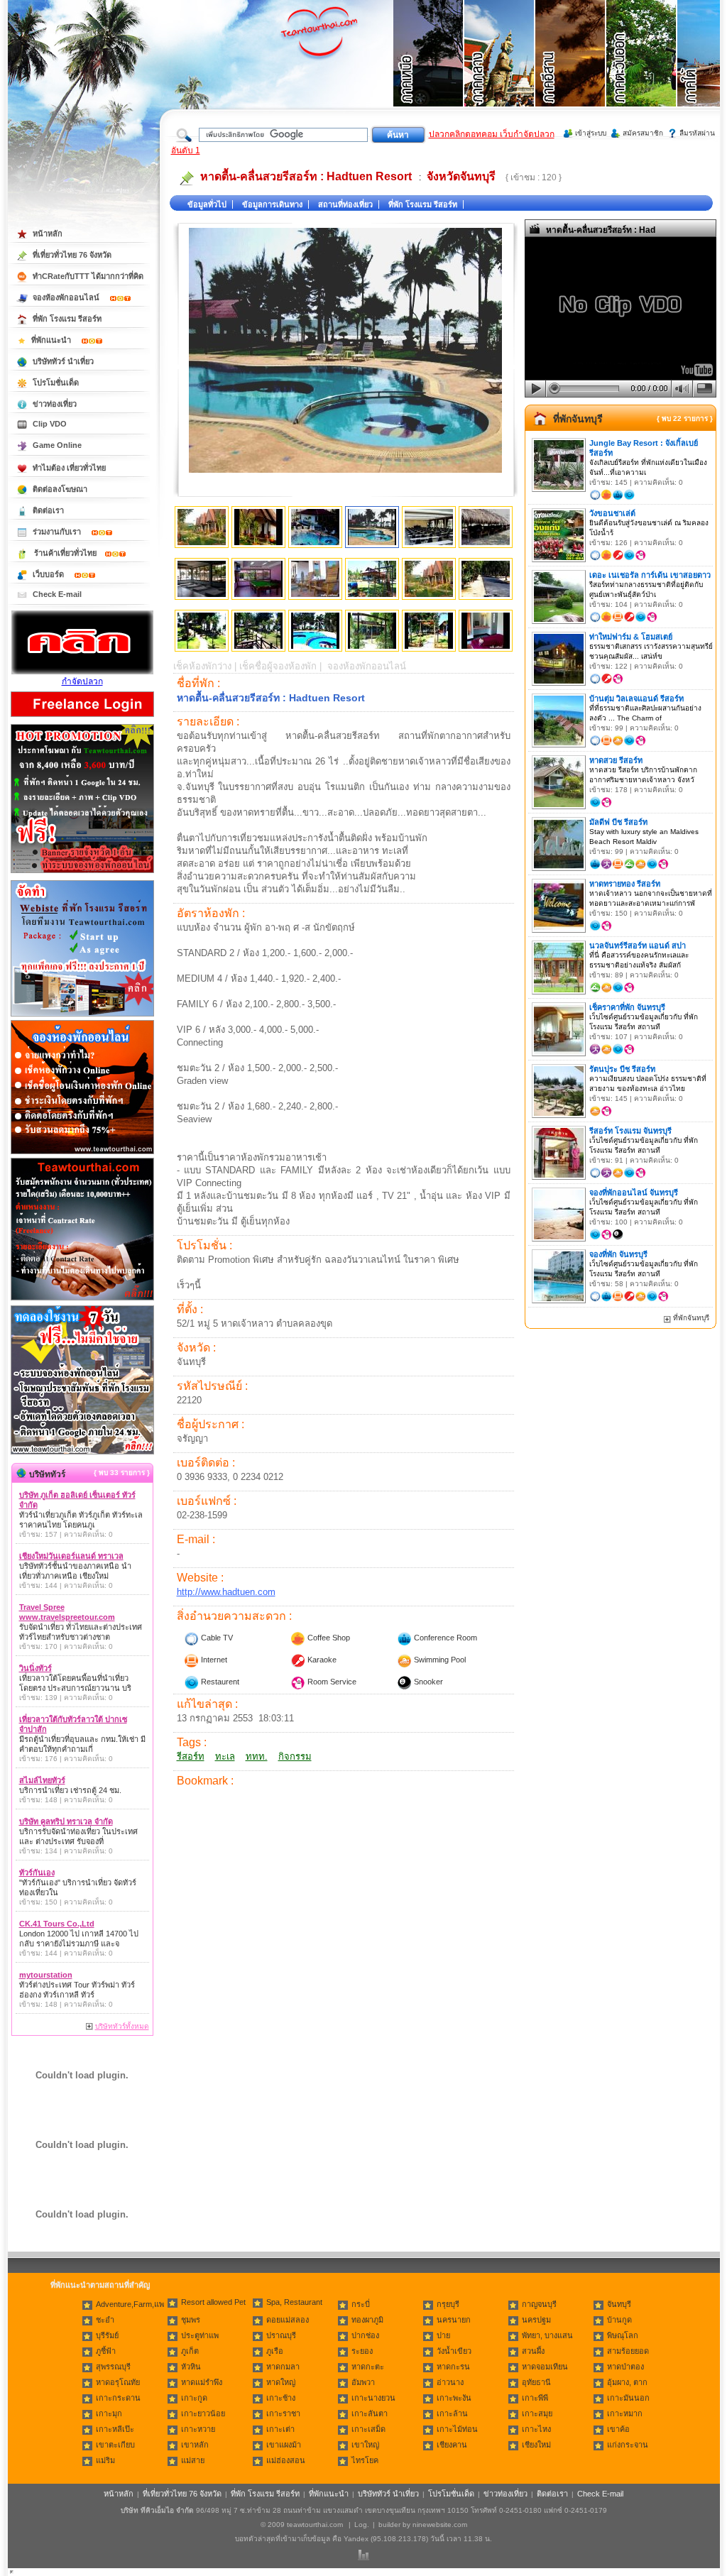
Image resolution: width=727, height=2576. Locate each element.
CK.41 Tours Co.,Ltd (57, 1924)
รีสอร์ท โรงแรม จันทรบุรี (630, 1131)
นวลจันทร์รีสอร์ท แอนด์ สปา (638, 946)
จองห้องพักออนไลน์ (67, 297)
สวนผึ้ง (533, 2351)
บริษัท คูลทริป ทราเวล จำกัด (66, 1821)
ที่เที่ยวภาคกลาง (500, 71)
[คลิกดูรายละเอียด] (82, 874)
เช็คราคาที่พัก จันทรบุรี (627, 1007)
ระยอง (362, 2351)
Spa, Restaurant (294, 2302)
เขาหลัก (195, 2445)
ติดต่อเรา (48, 510)
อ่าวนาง (450, 2382)
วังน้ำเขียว (454, 2351)
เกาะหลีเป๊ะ (115, 2429)
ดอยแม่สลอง (288, 2320)
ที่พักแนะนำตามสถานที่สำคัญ (100, 2285)
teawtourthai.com (315, 2525)
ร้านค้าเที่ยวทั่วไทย (65, 553)
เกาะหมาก (625, 2413)
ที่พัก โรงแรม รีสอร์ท (423, 204)
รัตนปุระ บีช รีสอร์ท (622, 1069)
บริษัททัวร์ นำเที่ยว (63, 361)
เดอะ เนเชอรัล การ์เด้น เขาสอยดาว (650, 575)
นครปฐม (536, 2320)
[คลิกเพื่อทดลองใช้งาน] (82, 1453)
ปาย (443, 2335)
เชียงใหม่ (536, 2445)
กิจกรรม (295, 1756)
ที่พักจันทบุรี (578, 419)
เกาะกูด (194, 2398)
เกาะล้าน (452, 2413)
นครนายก (454, 2320)
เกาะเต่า (280, 2429)
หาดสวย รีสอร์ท (616, 760)
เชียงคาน (452, 2445)
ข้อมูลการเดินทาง (272, 204)
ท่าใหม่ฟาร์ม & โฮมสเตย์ (631, 637)
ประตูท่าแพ (200, 2335)
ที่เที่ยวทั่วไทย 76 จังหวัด (72, 255)
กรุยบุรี (448, 2304)
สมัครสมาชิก (643, 133)
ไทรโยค (365, 2460)
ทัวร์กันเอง (37, 1873)
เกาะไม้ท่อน (457, 2429)
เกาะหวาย (198, 2429)
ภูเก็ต (190, 2351)
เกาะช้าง (281, 2398)
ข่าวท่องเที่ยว (55, 404)
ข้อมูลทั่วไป (207, 204)
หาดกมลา (283, 2367)
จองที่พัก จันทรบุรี (618, 1254)
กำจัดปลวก (82, 681)
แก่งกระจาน (628, 2445)
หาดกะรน (453, 2367)
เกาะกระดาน (118, 2398)
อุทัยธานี (536, 2382)
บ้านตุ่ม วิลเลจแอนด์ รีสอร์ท (636, 698)
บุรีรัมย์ (107, 2335)
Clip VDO (50, 424)
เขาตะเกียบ (115, 2445)
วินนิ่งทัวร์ (35, 1668)
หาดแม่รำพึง (202, 2382)
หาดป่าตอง (625, 2367)
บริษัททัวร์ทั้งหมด (122, 2026)
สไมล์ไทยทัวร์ (42, 1780)
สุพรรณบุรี (113, 2367)
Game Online (57, 445)
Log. (362, 2525)
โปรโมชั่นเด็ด (56, 383)
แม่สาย (193, 2460)
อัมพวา (363, 2382)
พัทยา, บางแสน (547, 2335)
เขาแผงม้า (284, 2445)
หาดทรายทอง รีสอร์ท (625, 884)
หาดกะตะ (368, 2367)
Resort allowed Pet (213, 2302)
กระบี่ (361, 2304)
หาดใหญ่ (281, 2382)
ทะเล (225, 1756)
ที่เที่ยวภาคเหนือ (429, 71)
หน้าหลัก (48, 234)
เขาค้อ (618, 2429)
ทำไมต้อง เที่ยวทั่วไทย (69, 468)
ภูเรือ (275, 2351)
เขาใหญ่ (365, 2445)
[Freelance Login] (82, 718)
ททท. (257, 1756)
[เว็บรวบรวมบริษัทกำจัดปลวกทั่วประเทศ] (82, 672)
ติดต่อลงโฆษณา (60, 489)
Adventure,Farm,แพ (130, 2304)
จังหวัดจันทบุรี (461, 176)
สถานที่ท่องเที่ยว (345, 204)
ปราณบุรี (281, 2335)
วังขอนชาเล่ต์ (612, 513)
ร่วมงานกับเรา (58, 532)
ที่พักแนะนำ (52, 340)
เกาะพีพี (535, 2398)
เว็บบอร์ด (49, 574)
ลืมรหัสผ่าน (697, 133)
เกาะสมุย (537, 2413)
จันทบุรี (619, 2304)
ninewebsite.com (440, 2525)
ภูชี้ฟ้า (106, 2351)
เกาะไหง (536, 2429)
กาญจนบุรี (539, 2304)
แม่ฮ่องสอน (286, 2460)
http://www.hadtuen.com (226, 1592)
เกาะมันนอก (628, 2398)
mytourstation (46, 1975)
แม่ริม (105, 2460)
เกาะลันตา (370, 2413)
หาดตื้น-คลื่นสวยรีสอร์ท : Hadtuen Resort (306, 176)
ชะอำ (105, 2320)
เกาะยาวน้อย (203, 2413)
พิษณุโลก (623, 2335)
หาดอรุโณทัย (118, 2382)
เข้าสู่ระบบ (591, 133)
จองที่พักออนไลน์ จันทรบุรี (634, 1193)
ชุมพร (191, 2320)
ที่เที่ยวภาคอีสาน (571, 71)
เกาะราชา (283, 2413)
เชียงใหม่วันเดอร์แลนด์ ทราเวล (71, 1556)
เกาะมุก (109, 2413)
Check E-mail (57, 594)
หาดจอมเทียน (545, 2367)
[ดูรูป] (202, 527)
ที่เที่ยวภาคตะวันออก (642, 71)
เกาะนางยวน (373, 2398)
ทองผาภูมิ (367, 2320)
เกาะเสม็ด (368, 2429)
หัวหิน (191, 2367)
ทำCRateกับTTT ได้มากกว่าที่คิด (88, 276)
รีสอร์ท (191, 1756)
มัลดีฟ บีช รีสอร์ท (618, 822)
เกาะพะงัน (454, 2398)
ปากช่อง (365, 2335)
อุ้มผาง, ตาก (627, 2382)
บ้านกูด (619, 2320)
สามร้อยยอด (628, 2351)
